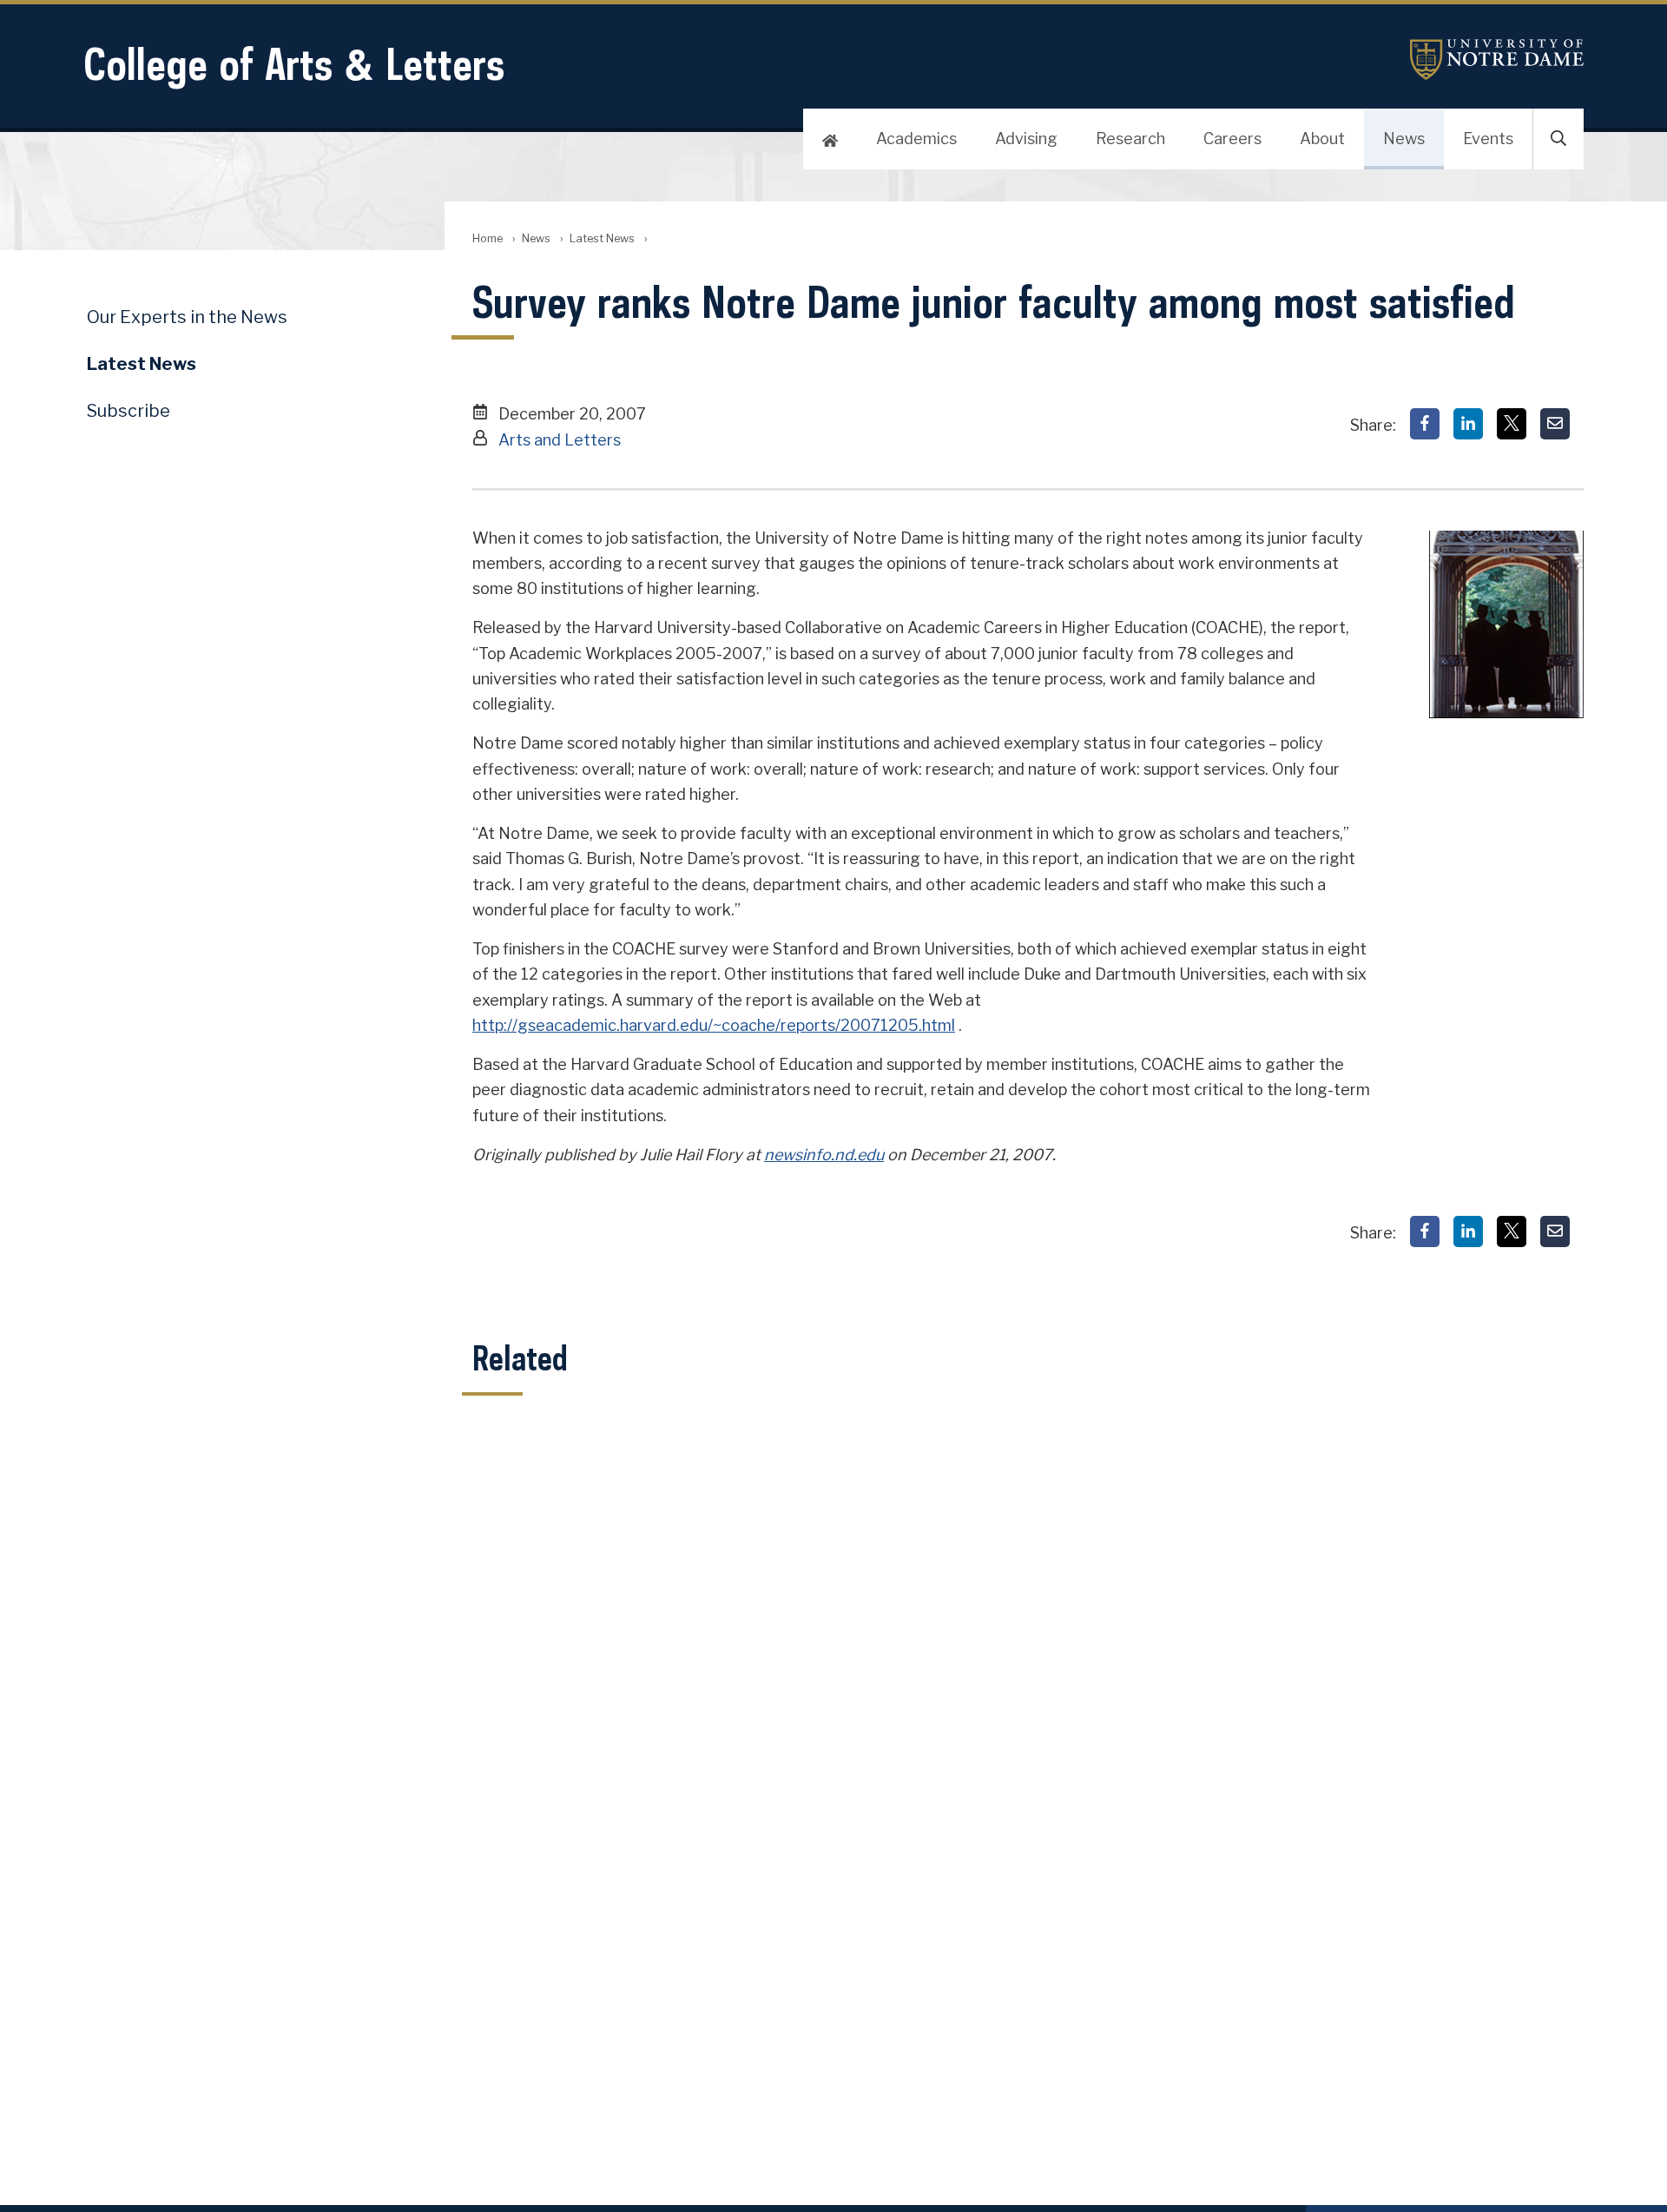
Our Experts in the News (187, 317)
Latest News (602, 238)
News (1404, 139)
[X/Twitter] (1512, 424)
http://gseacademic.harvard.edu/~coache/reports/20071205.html (714, 1025)
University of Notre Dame (1497, 59)
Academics (916, 139)
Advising (1026, 139)
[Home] (830, 139)
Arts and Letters (560, 440)
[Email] (1555, 424)
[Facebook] (1425, 424)
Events (1488, 139)
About (1322, 139)
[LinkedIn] (1468, 424)
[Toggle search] (1558, 139)
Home (488, 238)
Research (1130, 139)
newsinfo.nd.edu (824, 1155)
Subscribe (128, 411)
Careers (1232, 139)
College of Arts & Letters (294, 64)
